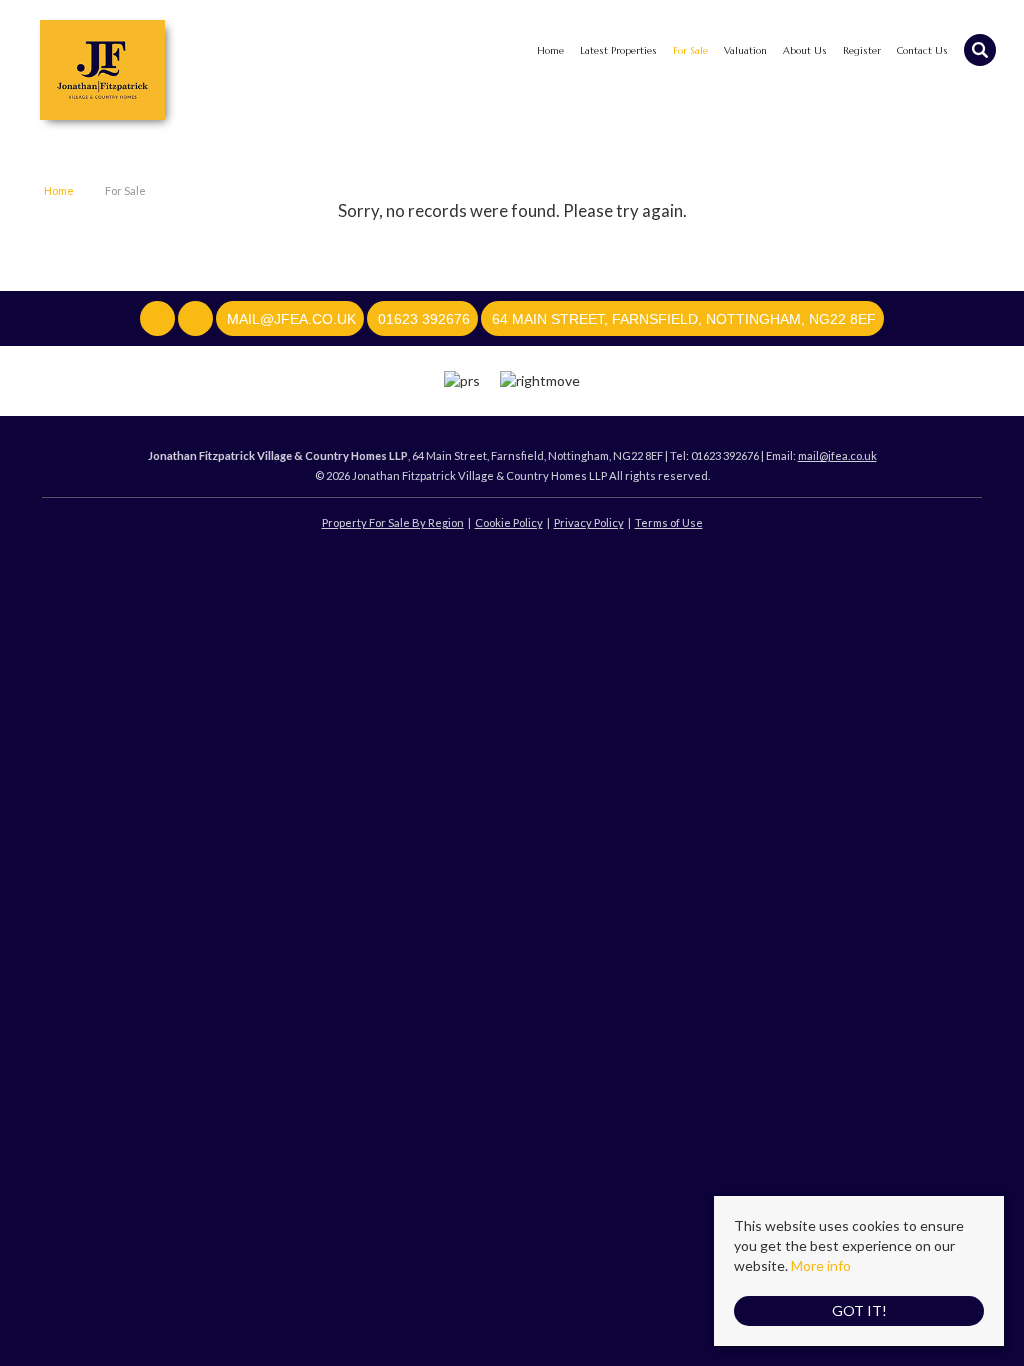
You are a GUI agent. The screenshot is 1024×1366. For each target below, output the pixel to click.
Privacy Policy (589, 522)
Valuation (745, 50)
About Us (805, 50)
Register (862, 50)
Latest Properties (618, 50)
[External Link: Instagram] (197, 319)
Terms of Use (669, 522)
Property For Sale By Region (393, 522)
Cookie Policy (509, 522)
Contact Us (922, 50)
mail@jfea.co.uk (837, 455)
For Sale (690, 50)
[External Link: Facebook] (159, 319)
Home (550, 50)
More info (821, 1265)
